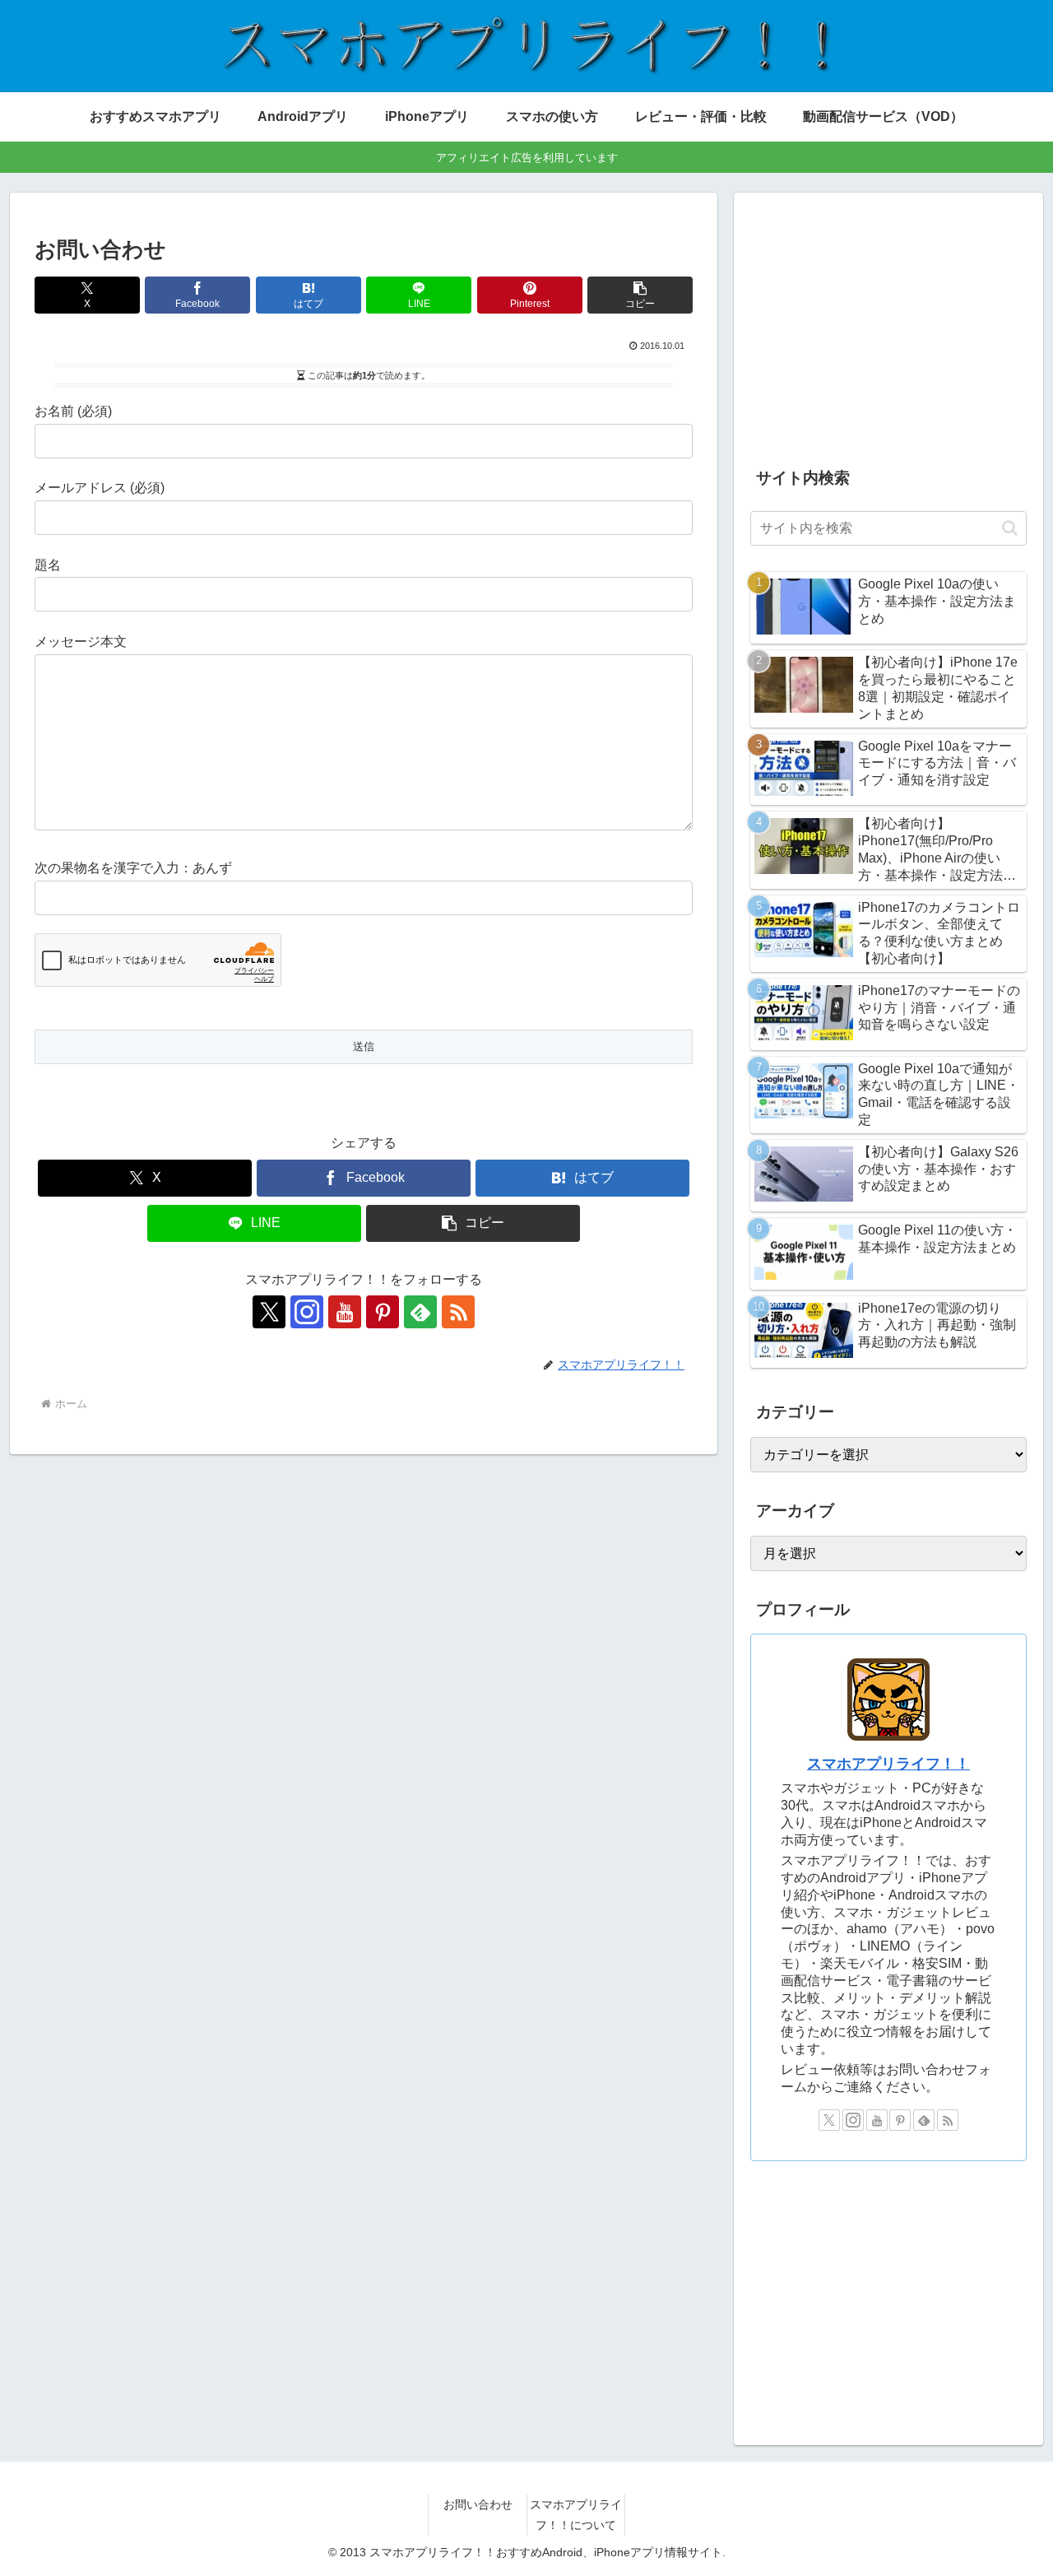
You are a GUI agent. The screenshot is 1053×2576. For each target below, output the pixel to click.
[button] (640, 295)
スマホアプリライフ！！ (888, 1764)
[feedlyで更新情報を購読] (420, 1312)
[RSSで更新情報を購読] (458, 1312)
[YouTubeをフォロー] (345, 1312)
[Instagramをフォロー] (307, 1312)
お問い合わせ (478, 2504)
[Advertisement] (888, 324)
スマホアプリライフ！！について (576, 2515)
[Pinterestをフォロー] (383, 1312)
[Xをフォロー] (269, 1312)
